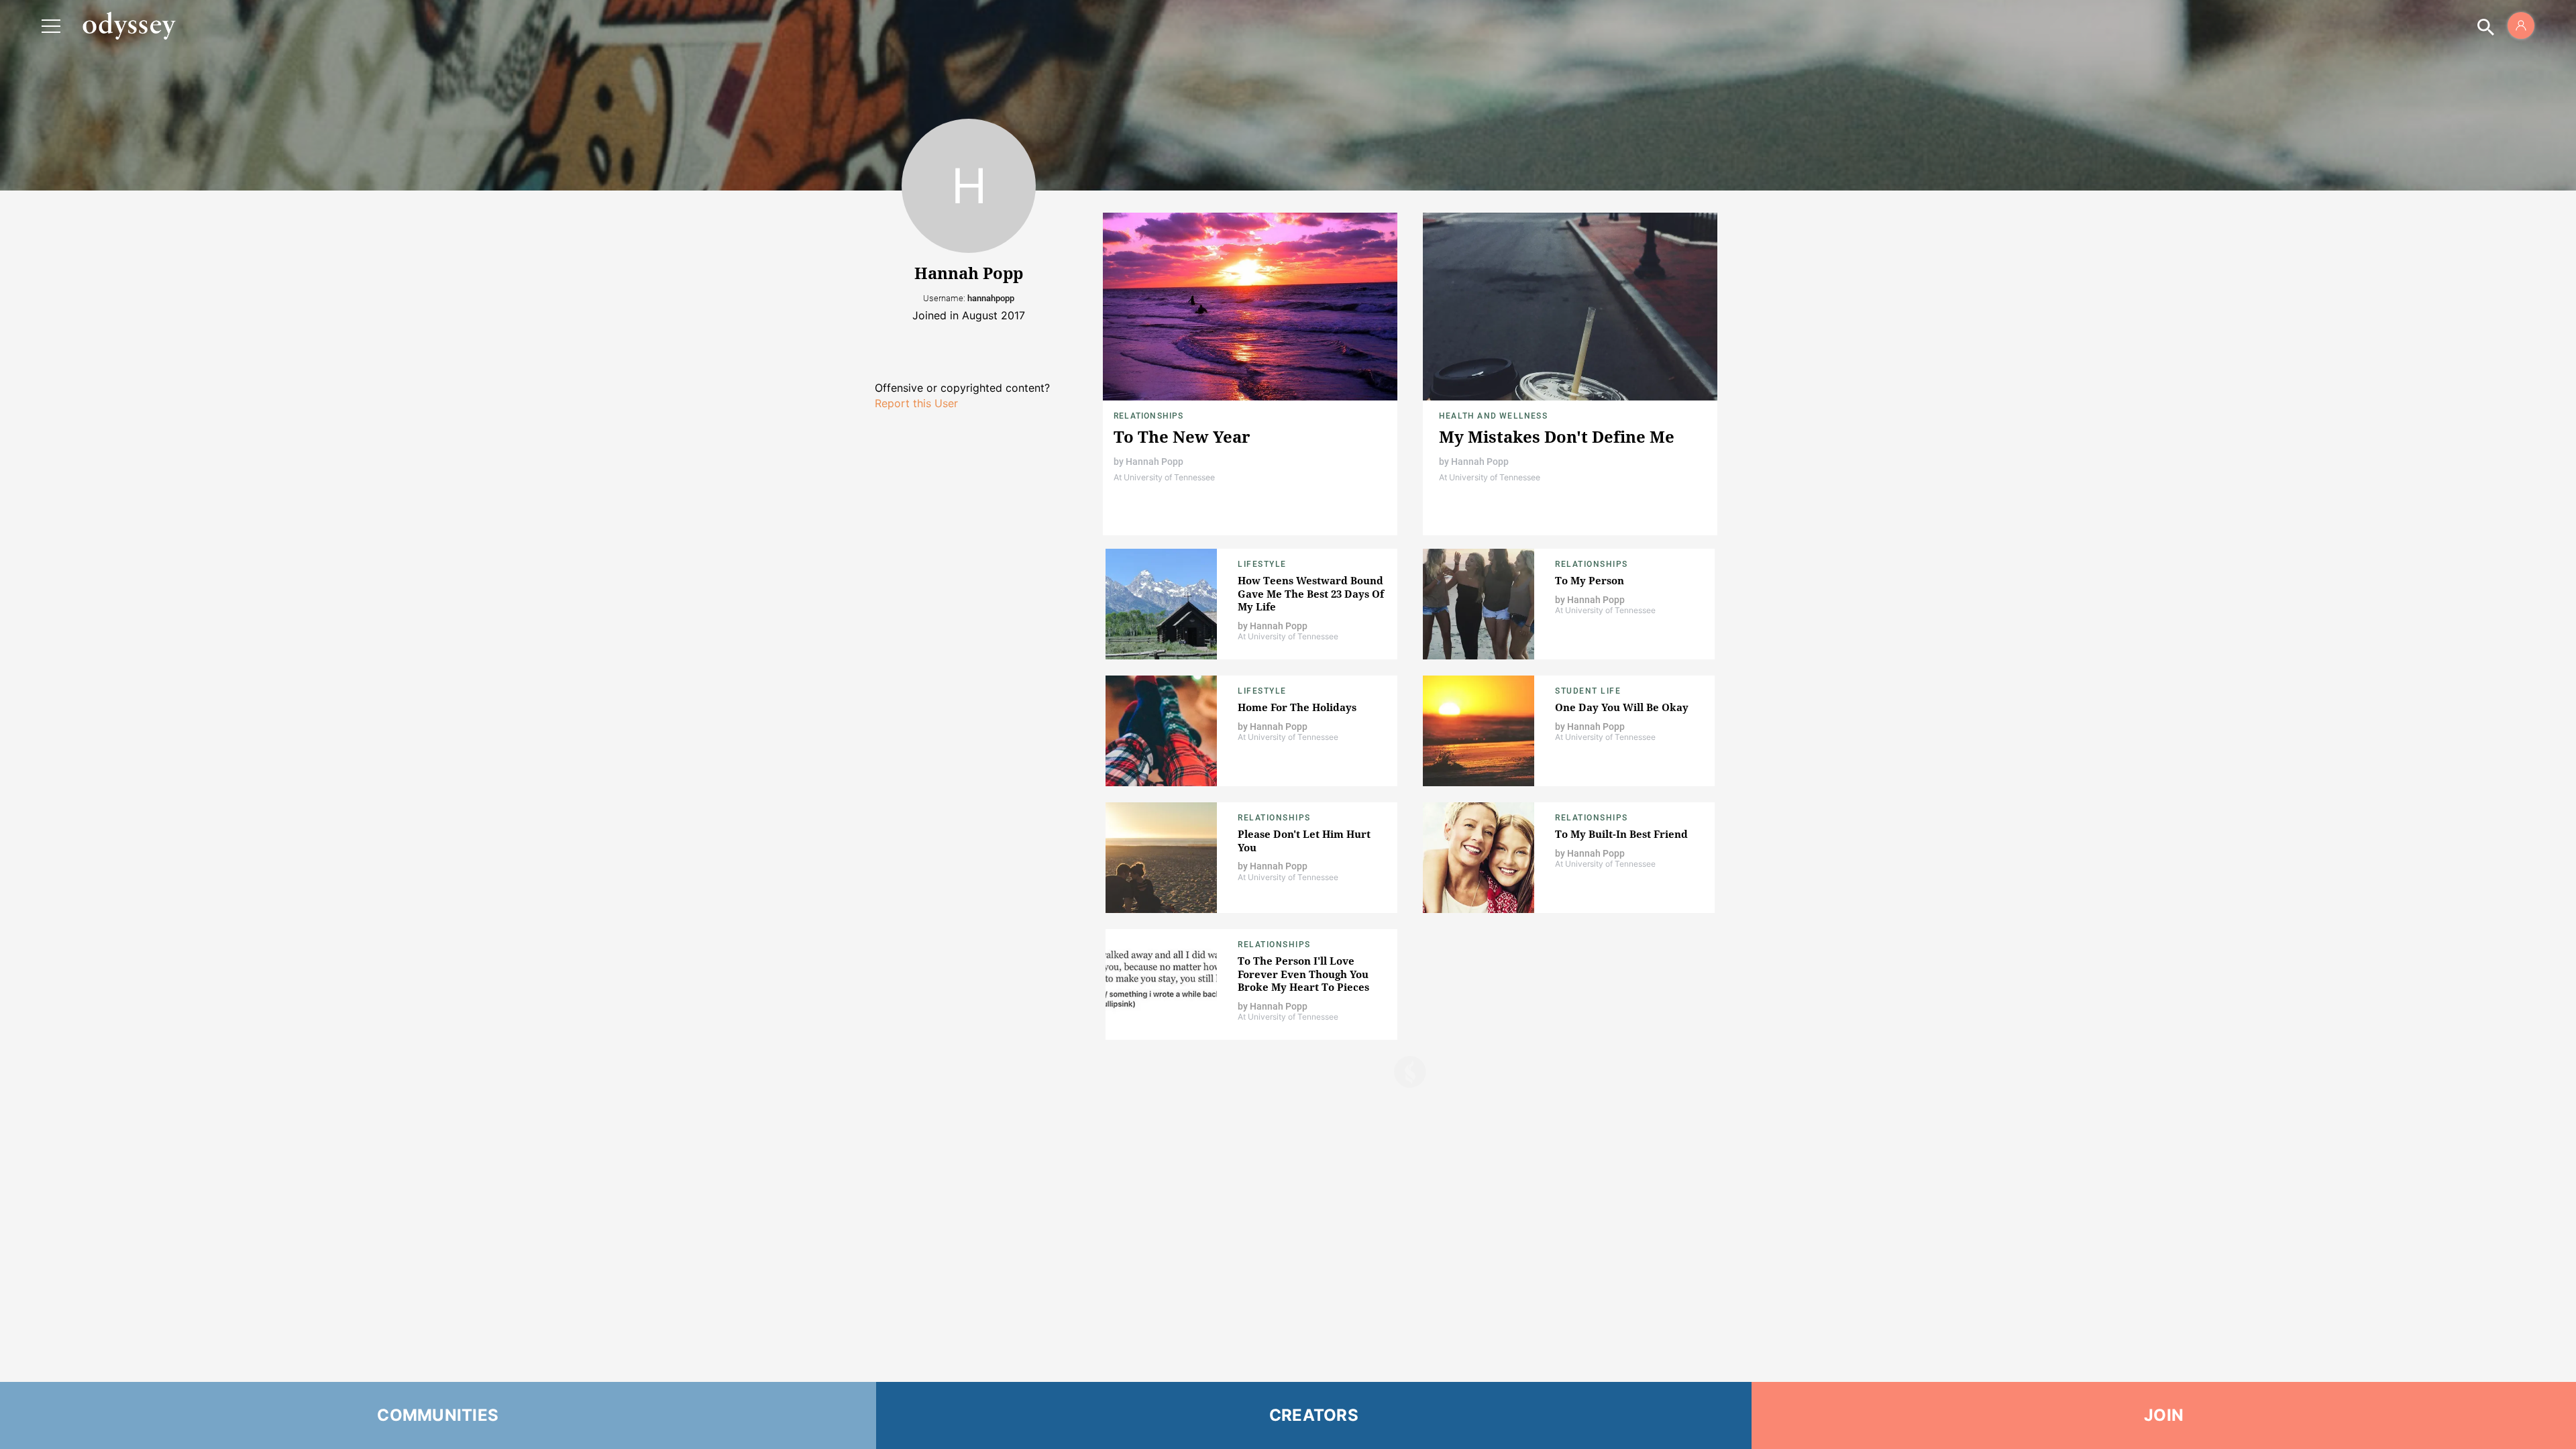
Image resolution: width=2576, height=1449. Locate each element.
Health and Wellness (1493, 416)
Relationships (1149, 416)
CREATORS (1314, 1415)
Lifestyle (1262, 564)
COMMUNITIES (438, 1415)
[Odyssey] (129, 25)
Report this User (916, 403)
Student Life (1588, 691)
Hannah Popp (1155, 462)
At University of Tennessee (1164, 477)
